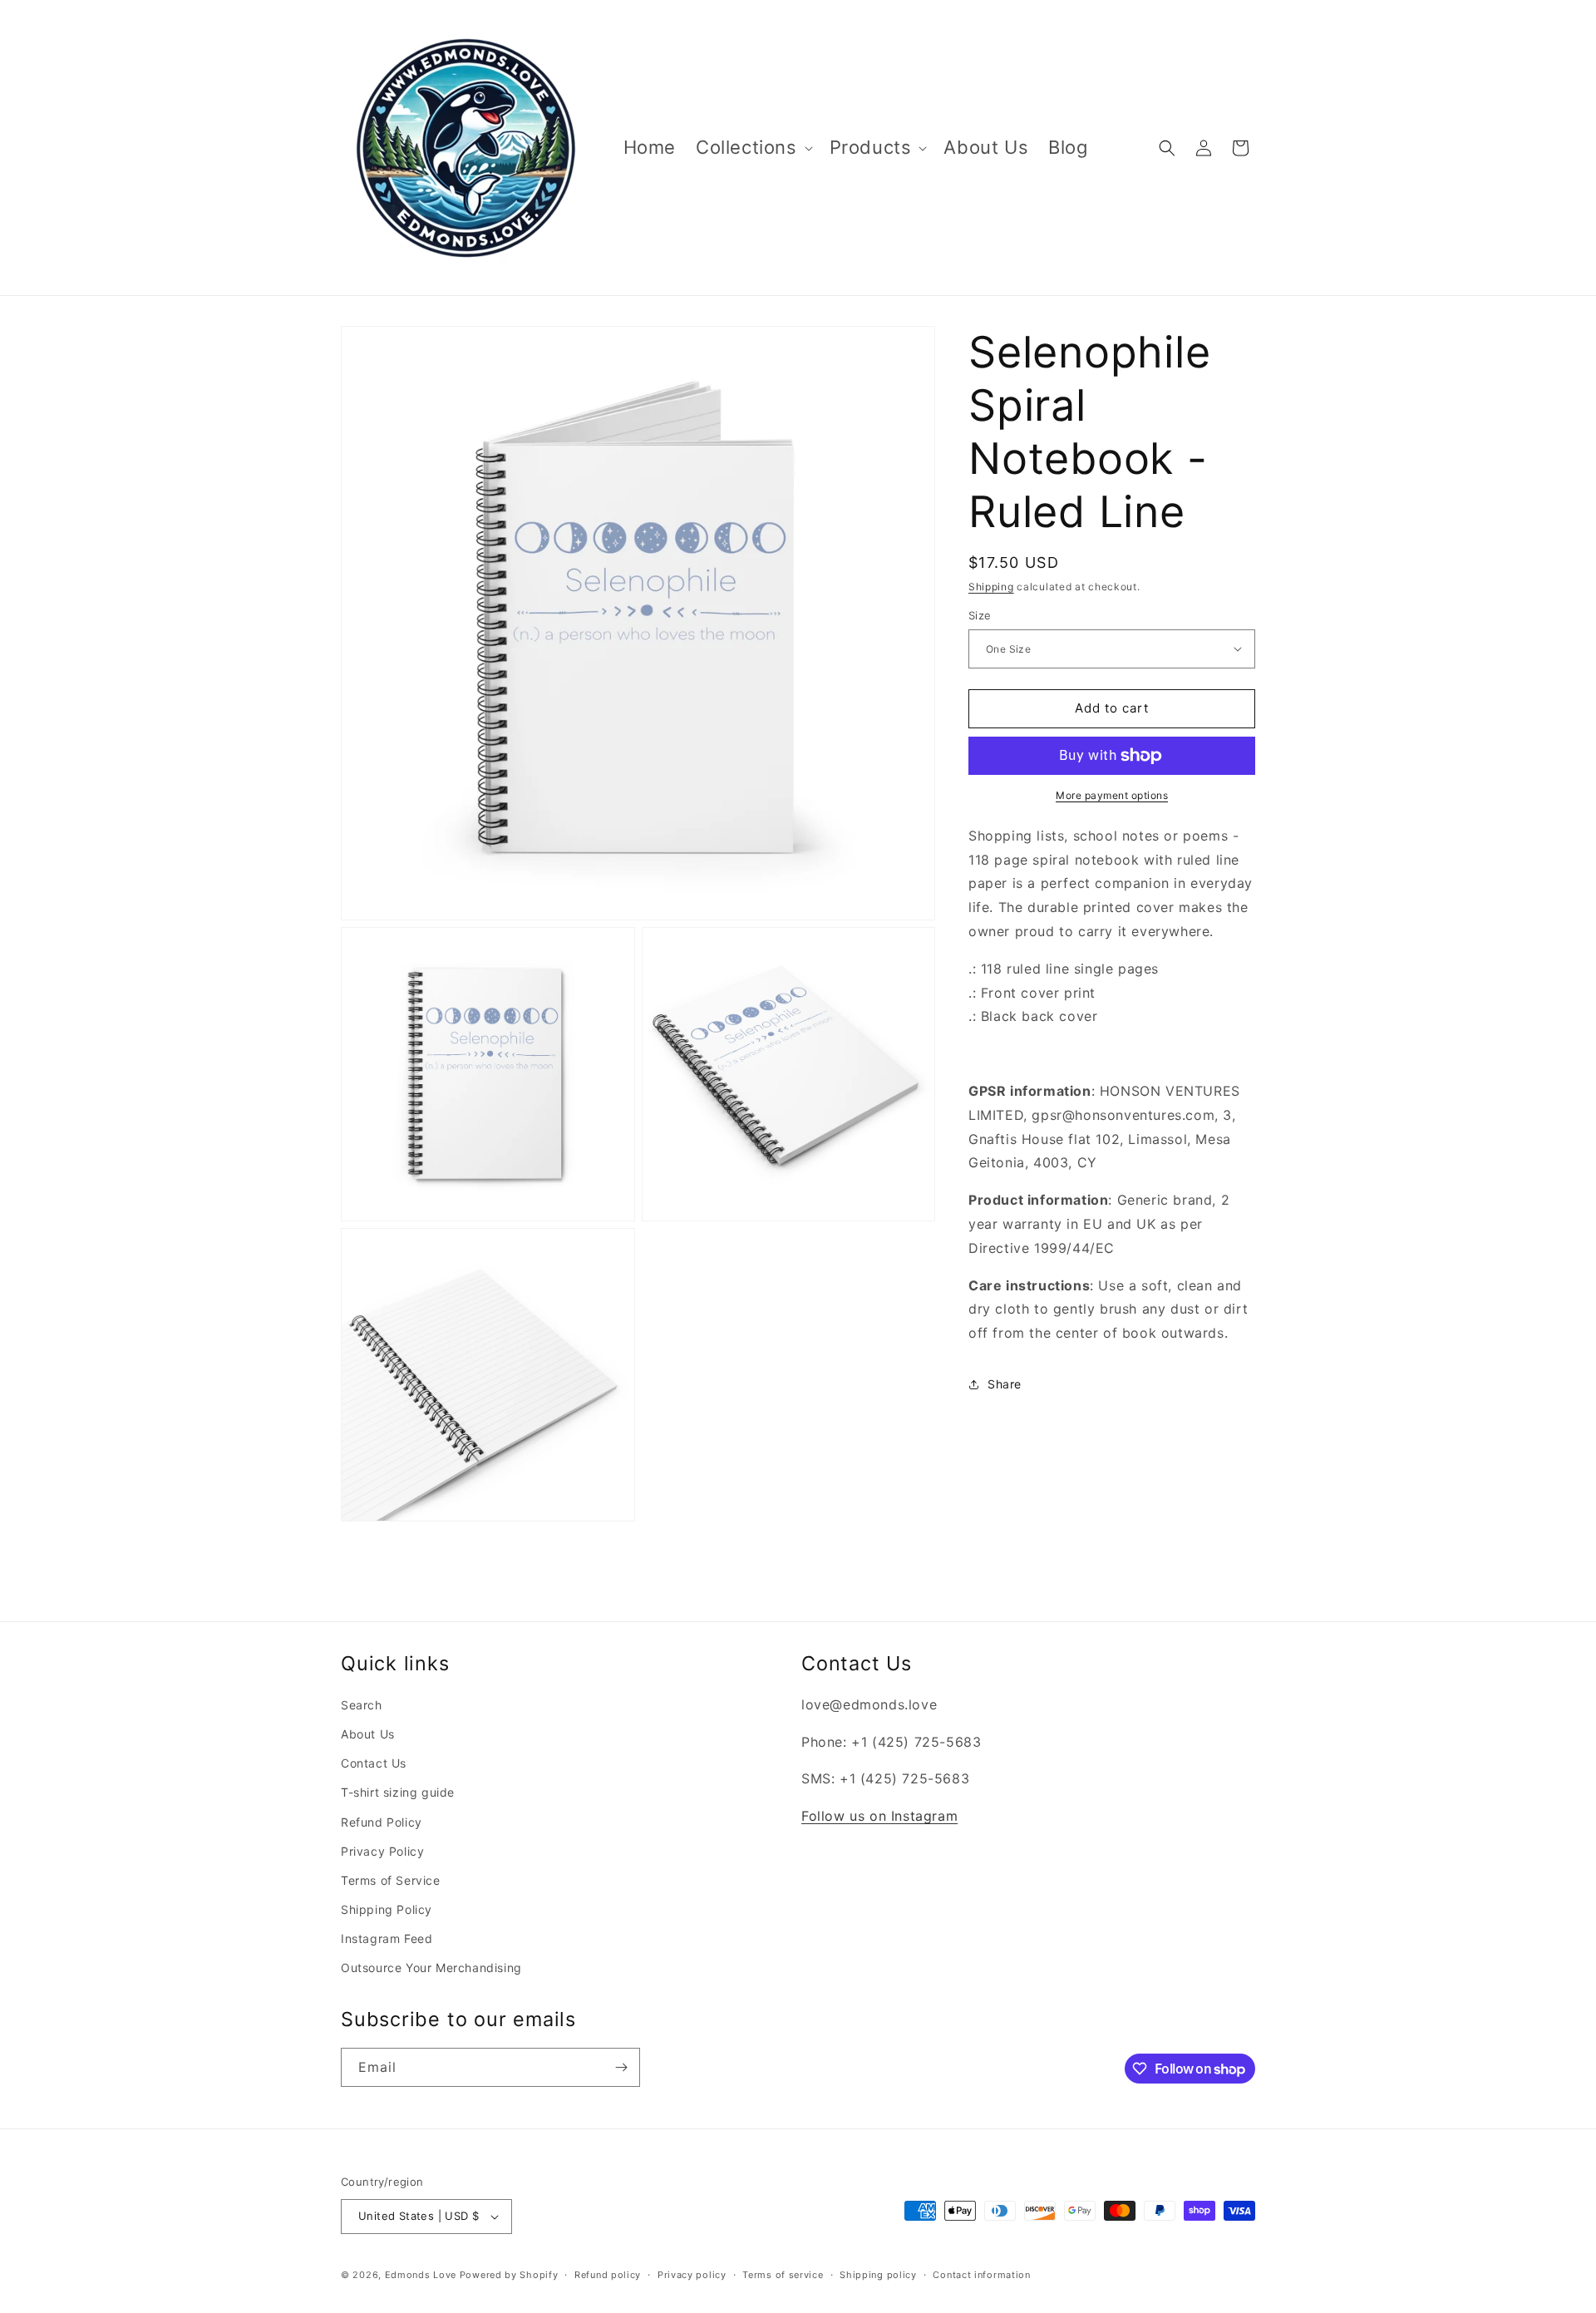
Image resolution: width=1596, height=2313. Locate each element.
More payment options (1112, 795)
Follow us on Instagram (879, 1816)
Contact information (981, 2275)
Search (362, 1705)
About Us (368, 1734)
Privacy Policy (382, 1851)
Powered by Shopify (509, 2275)
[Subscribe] (621, 2067)
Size (980, 615)
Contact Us (374, 1763)
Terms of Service (391, 1880)
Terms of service (783, 2275)
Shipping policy (878, 2275)
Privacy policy (692, 2275)
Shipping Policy (387, 1909)
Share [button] (1005, 1384)
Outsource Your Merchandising (431, 1968)
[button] (753, 148)
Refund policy (608, 2275)
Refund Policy (382, 1822)
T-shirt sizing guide (398, 1792)
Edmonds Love (421, 2275)
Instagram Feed (387, 1938)
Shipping (991, 587)
